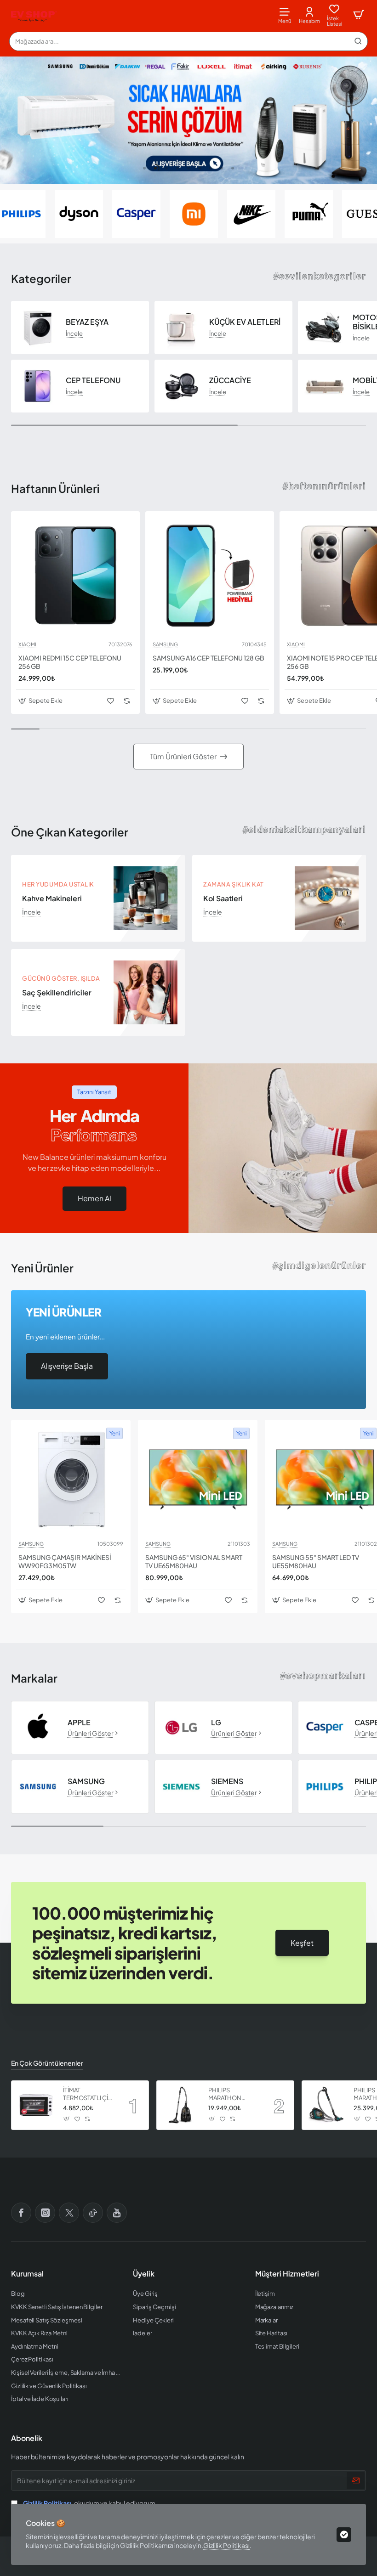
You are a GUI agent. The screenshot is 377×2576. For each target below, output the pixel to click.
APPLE (79, 1723)
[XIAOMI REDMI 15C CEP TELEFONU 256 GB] (75, 576)
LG (216, 1723)
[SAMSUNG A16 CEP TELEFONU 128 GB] (210, 576)
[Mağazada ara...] (358, 41)
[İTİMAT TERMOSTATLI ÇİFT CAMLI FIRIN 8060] (36, 2105)
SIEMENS (227, 1781)
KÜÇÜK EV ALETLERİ (245, 322)
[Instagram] (45, 2213)
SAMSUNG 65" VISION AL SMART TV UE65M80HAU (194, 1561)
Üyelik (144, 2274)
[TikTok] (93, 2213)
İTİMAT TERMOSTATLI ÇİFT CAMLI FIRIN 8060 (89, 2094)
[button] (144, 168)
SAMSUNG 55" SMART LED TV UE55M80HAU (316, 1561)
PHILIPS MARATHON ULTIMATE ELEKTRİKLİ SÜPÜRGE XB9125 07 (233, 2094)
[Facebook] (21, 2213)
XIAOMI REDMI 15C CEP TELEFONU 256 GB (70, 662)
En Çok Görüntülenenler (47, 2063)
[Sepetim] (359, 15)
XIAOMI (27, 644)
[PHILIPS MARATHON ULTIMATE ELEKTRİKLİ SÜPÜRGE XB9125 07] (181, 2105)
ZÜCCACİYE (230, 380)
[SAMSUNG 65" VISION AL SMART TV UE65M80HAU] (198, 1480)
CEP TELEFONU (93, 380)
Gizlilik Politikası (226, 2545)
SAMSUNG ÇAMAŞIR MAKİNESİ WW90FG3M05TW (65, 1561)
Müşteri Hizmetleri (287, 2274)
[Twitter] (69, 2213)
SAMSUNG (165, 644)
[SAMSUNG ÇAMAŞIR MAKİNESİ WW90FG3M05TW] (71, 1480)
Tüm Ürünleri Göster (183, 756)
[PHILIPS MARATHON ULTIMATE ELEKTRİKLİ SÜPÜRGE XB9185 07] (326, 2105)
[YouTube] (117, 2213)
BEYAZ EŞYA (87, 322)
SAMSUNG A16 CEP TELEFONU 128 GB (208, 658)
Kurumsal (27, 2274)
